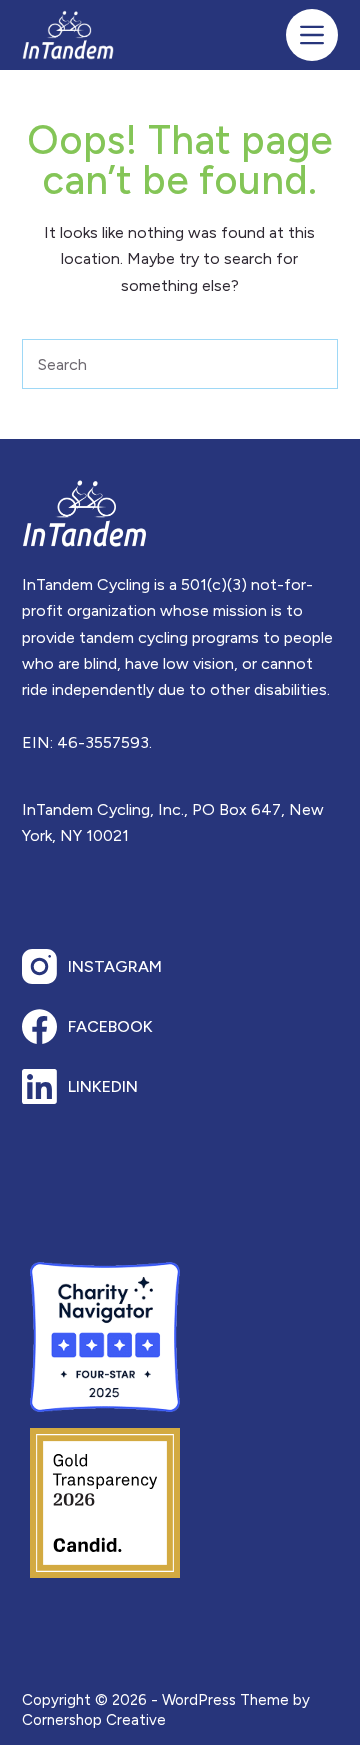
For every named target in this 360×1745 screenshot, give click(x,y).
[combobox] (156, 364)
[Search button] (313, 364)
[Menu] (312, 35)
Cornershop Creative (94, 1720)
